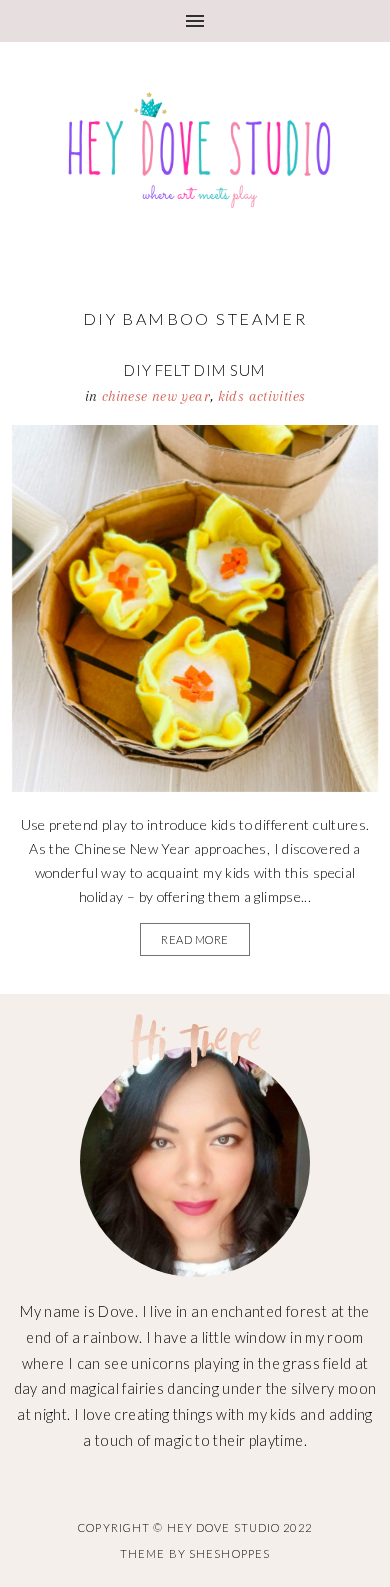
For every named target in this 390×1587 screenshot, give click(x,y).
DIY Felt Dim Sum (194, 370)
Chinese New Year (156, 396)
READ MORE (195, 939)
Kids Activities (262, 396)
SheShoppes (229, 1553)
